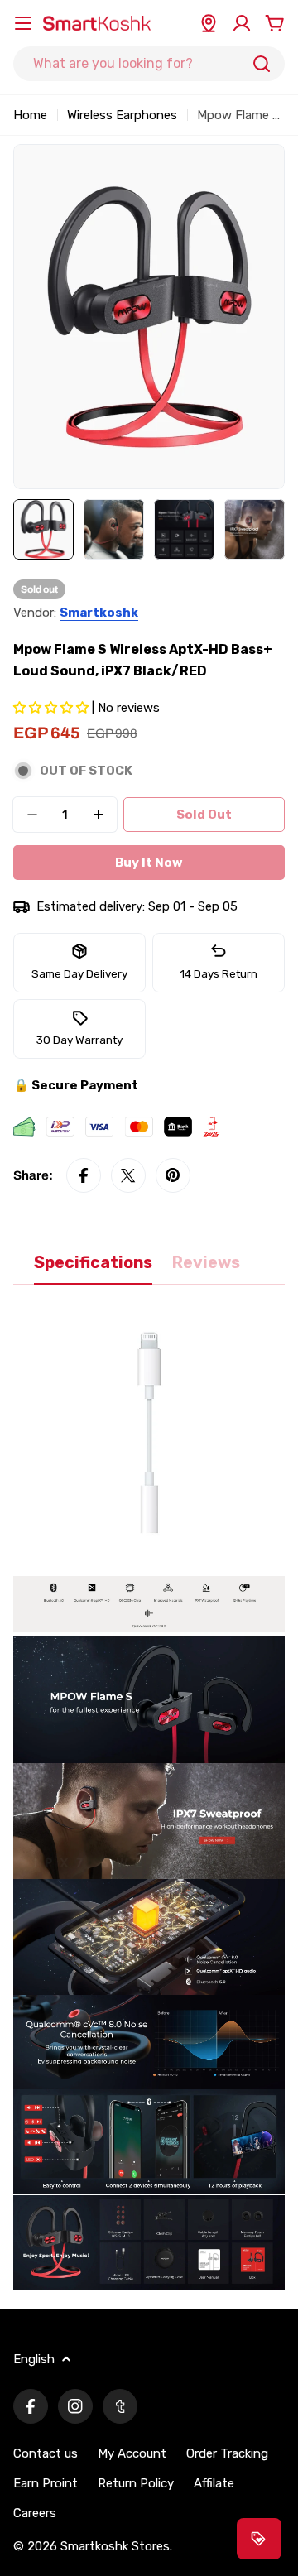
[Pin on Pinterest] (173, 1175)
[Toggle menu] (23, 23)
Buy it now (149, 863)
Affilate (214, 2483)
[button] (53, 708)
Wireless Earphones (122, 115)
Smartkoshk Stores (115, 2546)
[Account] (242, 23)
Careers (35, 2513)
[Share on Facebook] (84, 1175)
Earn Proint (46, 2483)
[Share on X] (128, 1175)
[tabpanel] (149, 1797)
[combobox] (149, 64)
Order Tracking (227, 2453)
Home (30, 115)
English (34, 2359)
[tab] (93, 1269)
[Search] (262, 64)
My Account (132, 2453)
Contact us (46, 2453)
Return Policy (136, 2483)
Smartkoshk (99, 613)
